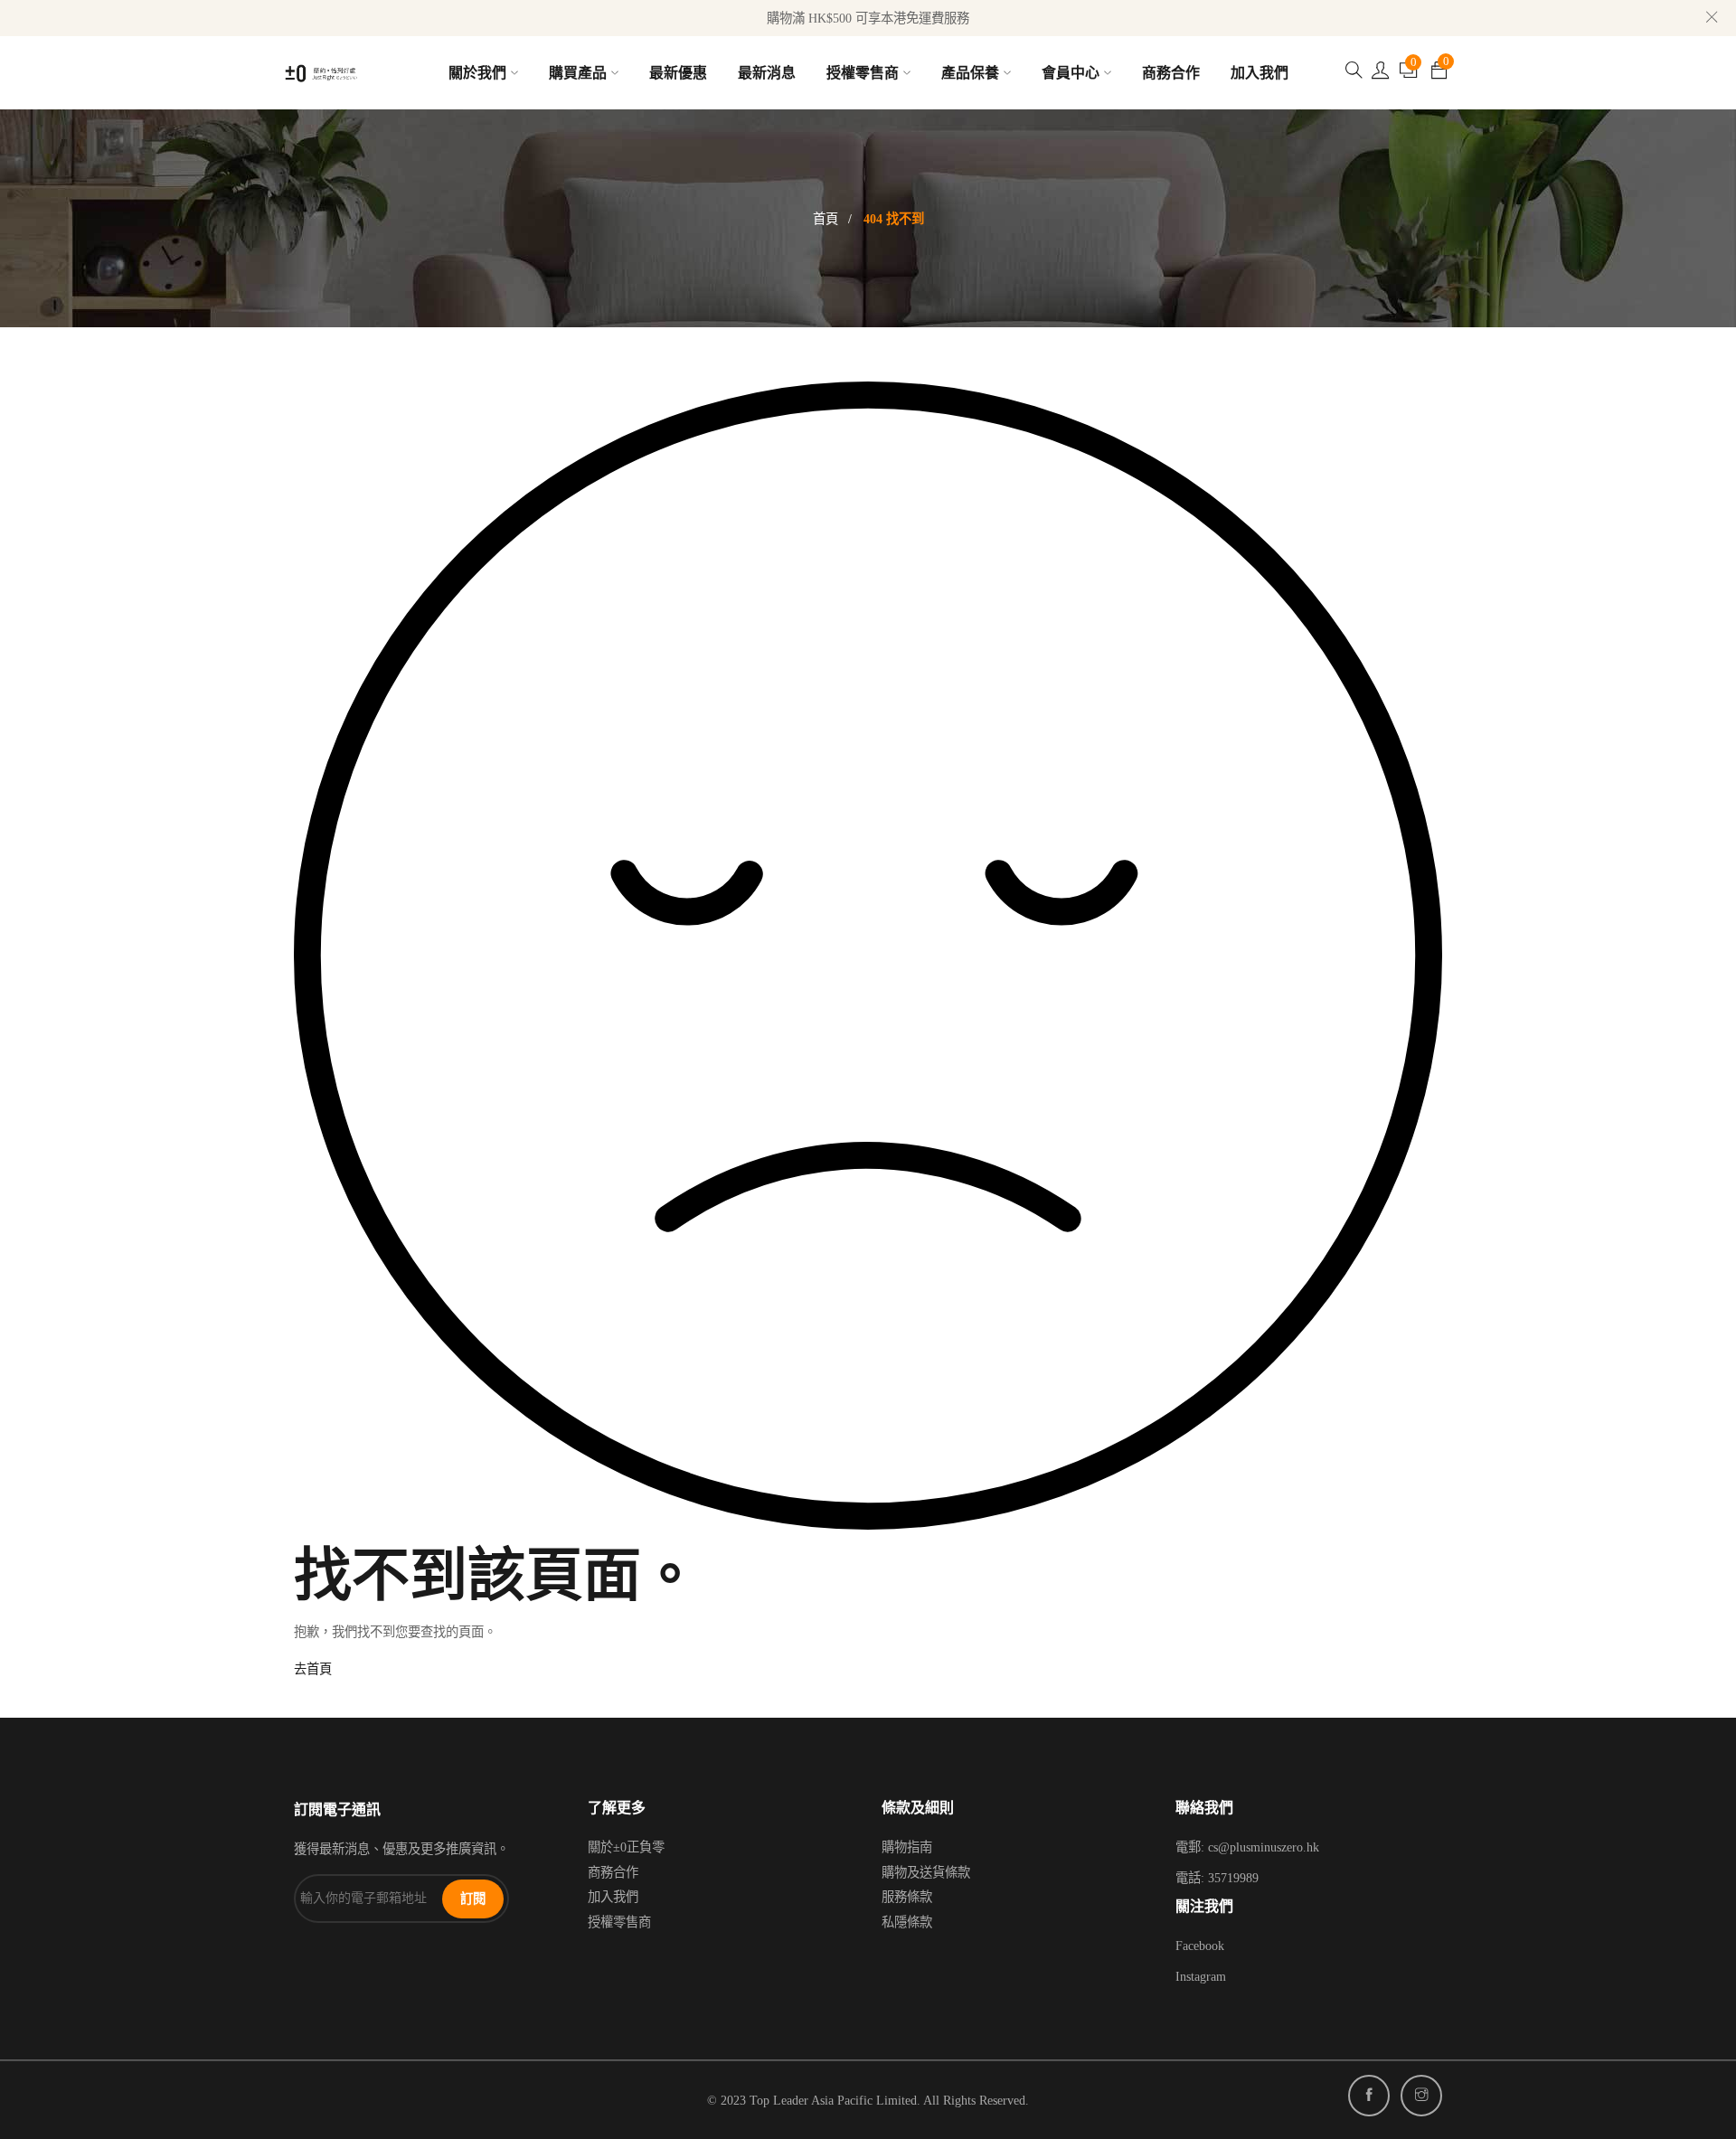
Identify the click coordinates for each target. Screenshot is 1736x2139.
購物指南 (907, 1847)
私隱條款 (907, 1922)
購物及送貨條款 (926, 1872)
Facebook (1200, 1946)
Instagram (1201, 1976)
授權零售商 (619, 1922)
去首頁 (313, 1669)
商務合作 (613, 1872)
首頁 (826, 219)
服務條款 (907, 1897)
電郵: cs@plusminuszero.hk (1247, 1847)
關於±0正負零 (626, 1847)
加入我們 (613, 1897)
